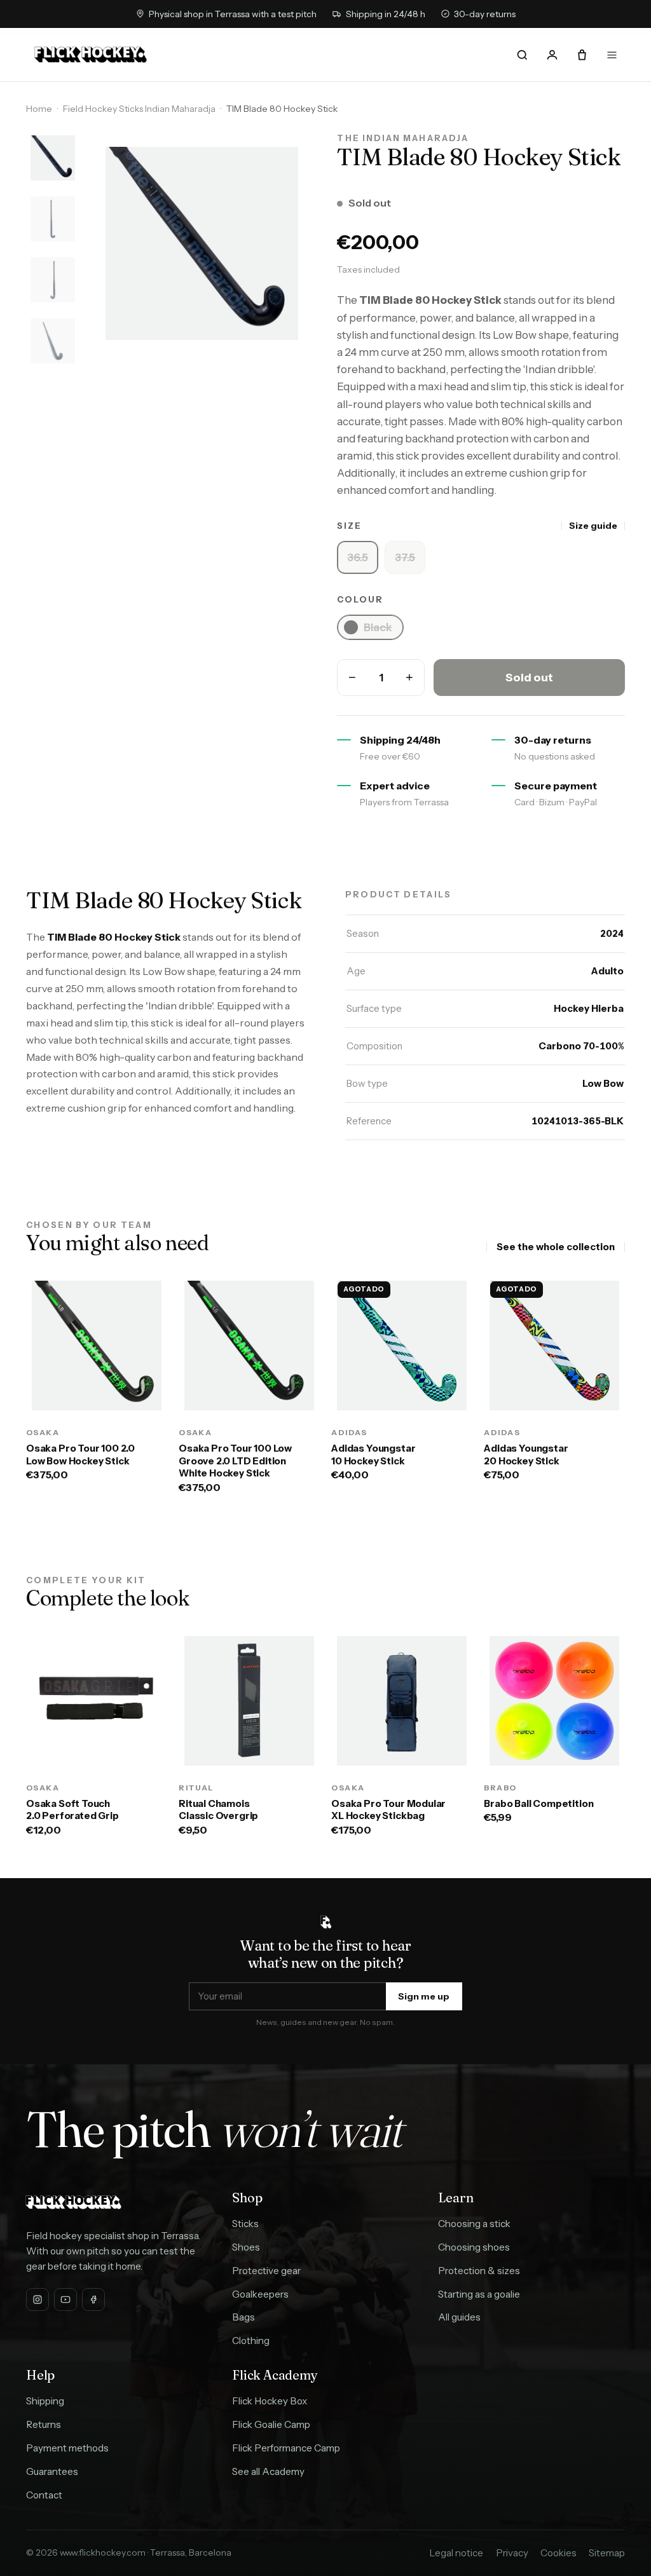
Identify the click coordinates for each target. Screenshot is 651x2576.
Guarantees (52, 2471)
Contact (44, 2495)
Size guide (593, 526)
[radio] (358, 557)
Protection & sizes (479, 2271)
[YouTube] (65, 2300)
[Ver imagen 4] (53, 341)
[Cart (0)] (582, 55)
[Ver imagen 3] (53, 280)
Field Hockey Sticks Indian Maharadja (139, 109)
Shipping (45, 2401)
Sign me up (424, 1996)
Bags (243, 2317)
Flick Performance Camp (286, 2448)
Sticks (245, 2224)
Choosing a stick (474, 2224)
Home (39, 109)
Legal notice (456, 2553)
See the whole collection (556, 1247)
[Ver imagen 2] (53, 219)
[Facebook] (93, 2300)
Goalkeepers (260, 2294)
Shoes (246, 2247)
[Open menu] (612, 55)
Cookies (558, 2553)
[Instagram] (38, 2300)
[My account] (552, 55)
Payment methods (67, 2448)
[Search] (523, 55)
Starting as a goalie (479, 2294)
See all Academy (268, 2471)
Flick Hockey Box (270, 2401)
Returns (44, 2424)
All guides (459, 2317)
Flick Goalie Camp (271, 2424)
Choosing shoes (474, 2247)
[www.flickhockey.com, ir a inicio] (91, 55)
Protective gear (266, 2271)
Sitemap (607, 2553)
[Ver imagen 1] (53, 158)
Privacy (512, 2553)
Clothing (251, 2341)
